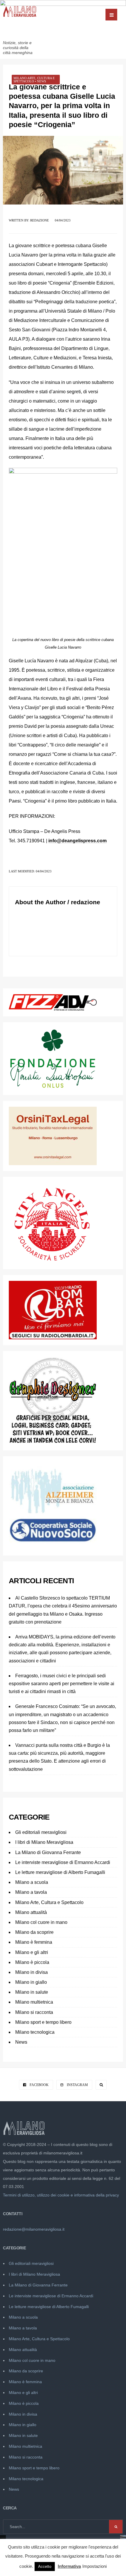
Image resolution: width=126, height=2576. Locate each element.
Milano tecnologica (35, 2032)
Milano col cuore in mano (41, 1922)
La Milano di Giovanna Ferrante (48, 1852)
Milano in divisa (31, 1972)
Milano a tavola (31, 1892)
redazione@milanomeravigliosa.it (34, 2229)
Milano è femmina (34, 1942)
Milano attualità (31, 1912)
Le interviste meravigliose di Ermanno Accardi (63, 1862)
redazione (40, 220)
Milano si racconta (34, 2012)
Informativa (69, 2566)
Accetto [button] (45, 2567)
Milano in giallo (31, 1982)
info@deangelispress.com (78, 841)
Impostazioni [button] (94, 2566)
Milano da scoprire (34, 1932)
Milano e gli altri (32, 1952)
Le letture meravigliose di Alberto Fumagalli (60, 1872)
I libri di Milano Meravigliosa (44, 1842)
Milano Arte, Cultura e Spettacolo (34, 80)
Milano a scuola (32, 1882)
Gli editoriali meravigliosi (41, 1832)
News (41, 81)
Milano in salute (32, 1992)
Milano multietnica (34, 2002)
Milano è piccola (32, 1962)
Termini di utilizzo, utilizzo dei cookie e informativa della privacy (61, 2195)
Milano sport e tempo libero (43, 2022)
